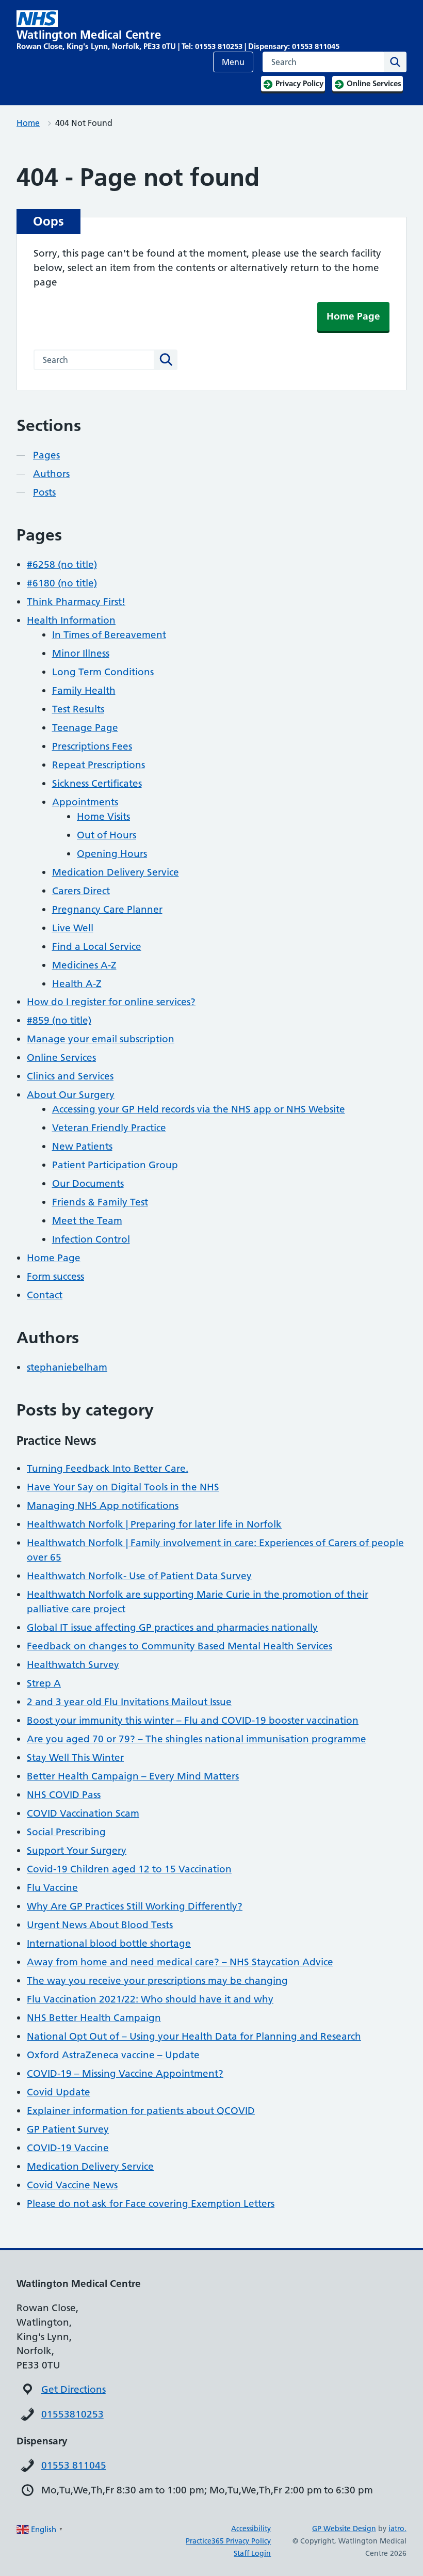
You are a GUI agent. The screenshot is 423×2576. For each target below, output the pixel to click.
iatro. (397, 2529)
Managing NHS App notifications (103, 1506)
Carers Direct (81, 891)
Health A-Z (77, 984)
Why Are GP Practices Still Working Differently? (135, 1906)
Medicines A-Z (84, 965)
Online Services (61, 1058)
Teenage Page (85, 728)
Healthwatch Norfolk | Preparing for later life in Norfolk (154, 1524)
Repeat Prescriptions (99, 765)
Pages (46, 455)
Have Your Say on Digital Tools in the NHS (123, 1487)
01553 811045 (74, 2465)
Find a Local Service (97, 947)
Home (28, 123)
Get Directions (74, 2389)
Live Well (73, 928)
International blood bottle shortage (109, 1943)
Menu (233, 62)
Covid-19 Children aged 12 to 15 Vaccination (129, 1869)
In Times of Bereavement (109, 635)
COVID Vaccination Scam (83, 1813)
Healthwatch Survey (73, 1665)
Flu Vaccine (52, 1888)
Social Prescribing (66, 1832)
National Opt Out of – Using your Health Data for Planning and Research (194, 2036)
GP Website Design (344, 2529)
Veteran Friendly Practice (109, 1128)
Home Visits (103, 816)
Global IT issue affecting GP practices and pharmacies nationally (172, 1627)
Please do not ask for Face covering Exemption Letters (151, 2204)
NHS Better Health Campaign (94, 2018)
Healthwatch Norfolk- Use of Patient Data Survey (139, 1576)
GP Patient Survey (68, 2129)
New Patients (82, 1146)
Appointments (85, 802)
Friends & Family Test (100, 1202)
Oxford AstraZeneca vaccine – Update (113, 2055)
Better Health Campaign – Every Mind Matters (133, 1776)
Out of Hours (107, 835)
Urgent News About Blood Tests (100, 1925)
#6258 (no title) (62, 565)
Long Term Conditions (103, 672)
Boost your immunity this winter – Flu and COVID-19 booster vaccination (193, 1720)
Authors (51, 474)
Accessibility (251, 2529)
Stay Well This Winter (75, 1758)
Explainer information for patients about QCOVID (141, 2111)
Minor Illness (81, 653)
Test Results (78, 709)
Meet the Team (87, 1221)
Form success (55, 1276)
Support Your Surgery (77, 1850)
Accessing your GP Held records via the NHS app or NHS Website (199, 1109)
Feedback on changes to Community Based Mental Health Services (180, 1646)
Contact (45, 1295)
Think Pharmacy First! (76, 602)
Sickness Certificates (97, 783)
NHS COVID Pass (64, 1795)
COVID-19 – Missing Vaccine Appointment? (125, 2073)
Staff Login (252, 2553)
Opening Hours (112, 854)
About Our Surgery (71, 1095)
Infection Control (91, 1239)
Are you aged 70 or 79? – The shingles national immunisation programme (197, 1739)
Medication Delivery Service (116, 872)
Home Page (353, 316)
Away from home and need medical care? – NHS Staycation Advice (180, 1962)
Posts (44, 492)
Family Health (84, 690)
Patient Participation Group (115, 1165)
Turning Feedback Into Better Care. (108, 1468)
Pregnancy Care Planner (107, 909)
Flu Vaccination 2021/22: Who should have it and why (150, 1999)
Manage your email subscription (101, 1039)
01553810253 (72, 2414)
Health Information (71, 620)
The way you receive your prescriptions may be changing (157, 1981)
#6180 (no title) (62, 583)
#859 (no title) (59, 1020)
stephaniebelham (67, 1367)
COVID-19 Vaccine (68, 2148)
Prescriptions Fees (92, 746)
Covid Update (59, 2092)
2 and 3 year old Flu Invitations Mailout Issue (129, 1702)
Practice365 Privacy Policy (228, 2541)
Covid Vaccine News (72, 2185)
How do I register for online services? (111, 1002)
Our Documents (88, 1183)
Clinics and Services (70, 1076)
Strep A (44, 1683)
